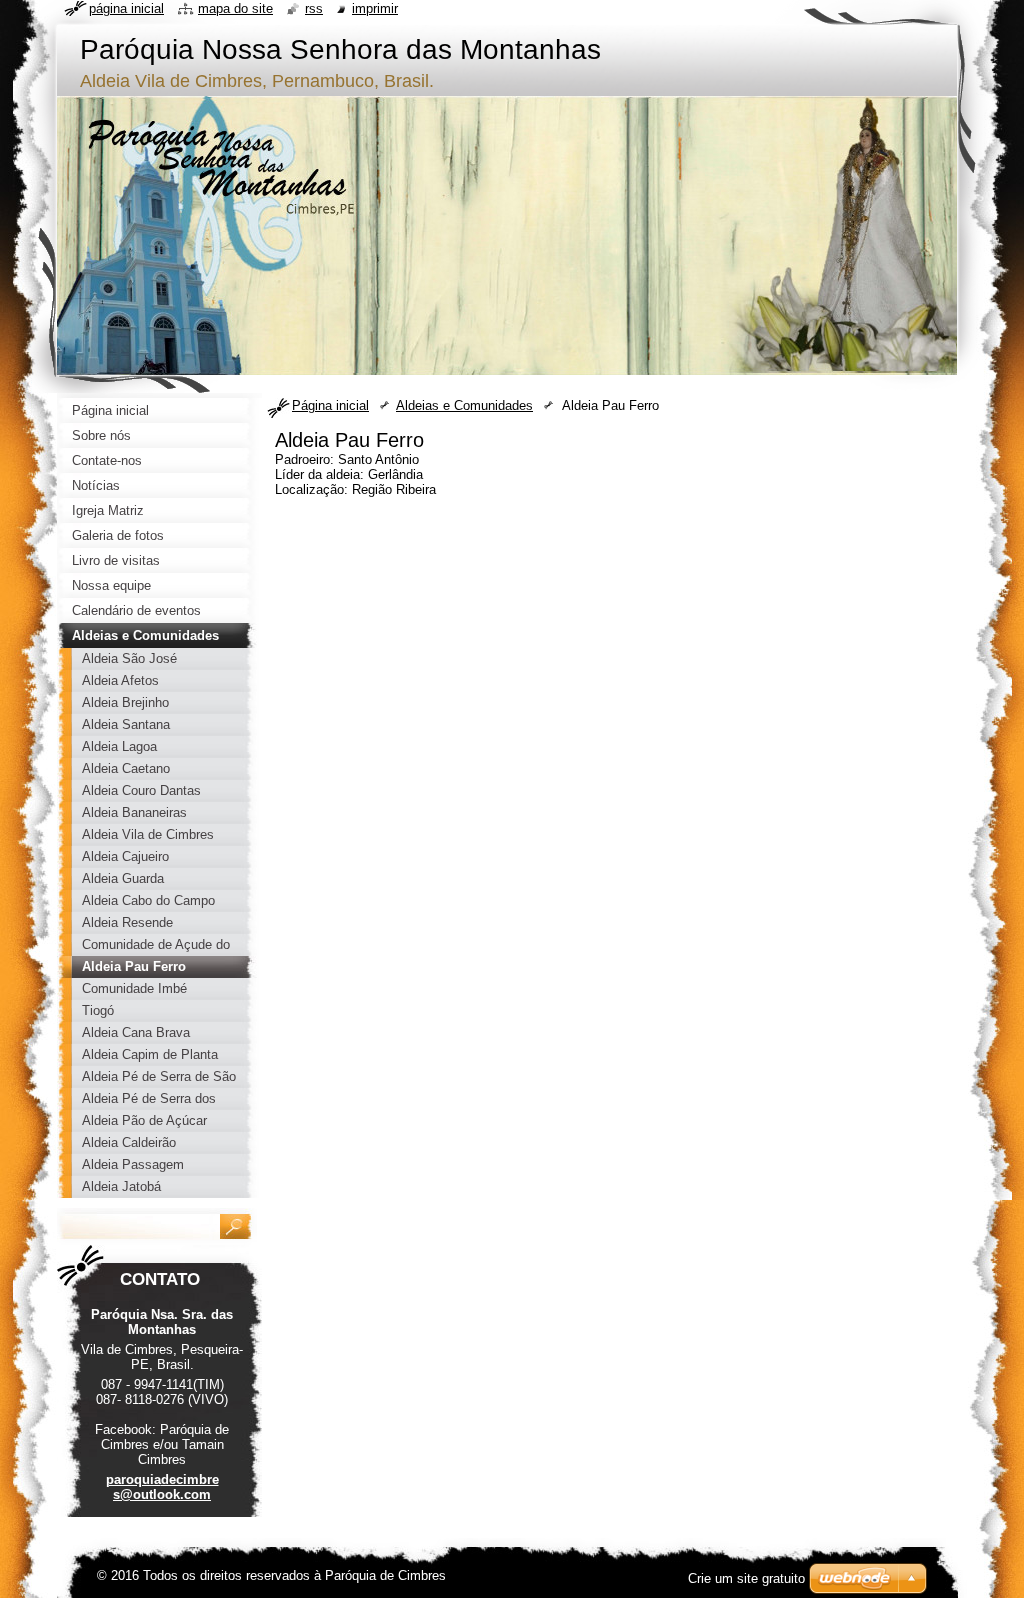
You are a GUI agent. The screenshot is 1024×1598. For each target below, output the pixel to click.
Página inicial (330, 405)
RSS (314, 8)
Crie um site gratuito (746, 1578)
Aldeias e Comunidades (464, 405)
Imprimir (375, 8)
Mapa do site (235, 8)
